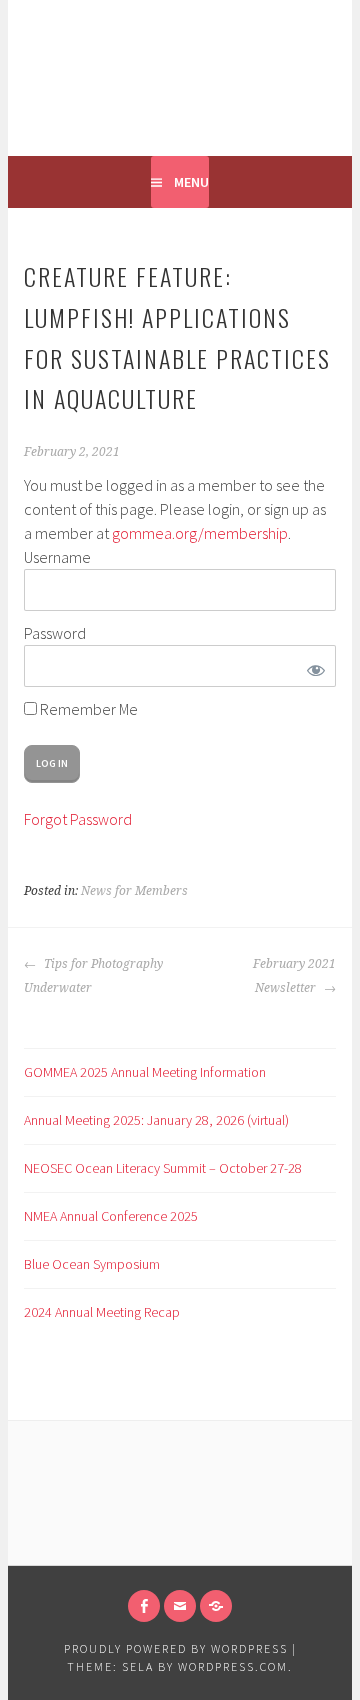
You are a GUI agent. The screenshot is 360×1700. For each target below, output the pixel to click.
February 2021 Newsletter (294, 976)
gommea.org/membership (200, 533)
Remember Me (87, 709)
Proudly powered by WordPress (176, 1648)
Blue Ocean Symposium (92, 1264)
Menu (191, 182)
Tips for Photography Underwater (93, 976)
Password (55, 633)
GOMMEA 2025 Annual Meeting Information (145, 1072)
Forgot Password (78, 819)
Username (57, 557)
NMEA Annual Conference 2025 (111, 1216)
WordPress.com (233, 1666)
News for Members (134, 891)
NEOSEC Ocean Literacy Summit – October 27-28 (163, 1168)
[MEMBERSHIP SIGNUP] (216, 1606)
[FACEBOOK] (144, 1606)
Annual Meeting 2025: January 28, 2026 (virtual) (156, 1120)
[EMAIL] (180, 1606)
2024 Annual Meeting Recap (102, 1312)
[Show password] (313, 666)
